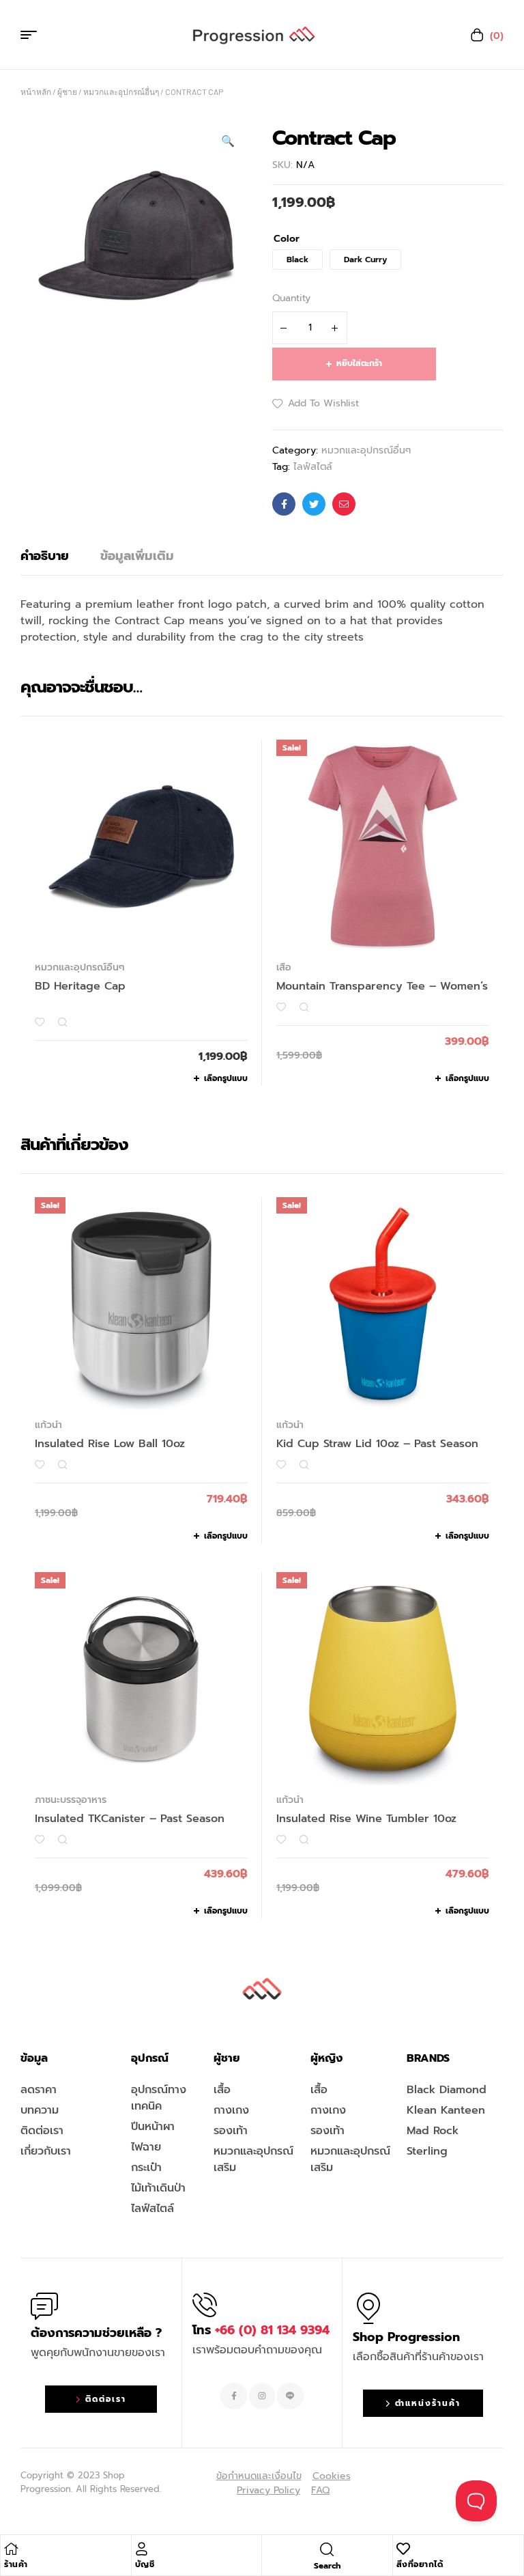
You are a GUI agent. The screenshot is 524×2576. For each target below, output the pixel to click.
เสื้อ (284, 967)
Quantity (291, 298)
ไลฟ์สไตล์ (313, 467)
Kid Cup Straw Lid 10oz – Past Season (377, 1444)
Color (287, 239)
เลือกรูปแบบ (226, 1078)
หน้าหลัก (36, 92)
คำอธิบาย (45, 556)
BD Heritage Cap (80, 986)
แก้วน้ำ (48, 1425)
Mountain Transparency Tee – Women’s (382, 986)
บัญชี (145, 2564)
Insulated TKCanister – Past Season (130, 1819)
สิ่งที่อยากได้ (420, 2564)
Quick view (62, 1022)
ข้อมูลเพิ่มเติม (137, 556)
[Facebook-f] (233, 2396)
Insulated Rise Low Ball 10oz (110, 1444)
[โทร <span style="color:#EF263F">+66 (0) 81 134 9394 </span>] (205, 2305)
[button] (228, 141)
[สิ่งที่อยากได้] (403, 2549)
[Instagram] (262, 2396)
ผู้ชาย (67, 92)
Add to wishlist (323, 403)
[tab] (45, 556)
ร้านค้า (16, 2564)
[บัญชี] (142, 2549)
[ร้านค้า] (11, 2549)
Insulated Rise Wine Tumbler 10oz (366, 1819)
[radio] (297, 260)
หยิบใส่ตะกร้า (359, 363)
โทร (261, 2330)
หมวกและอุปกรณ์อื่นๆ (121, 92)
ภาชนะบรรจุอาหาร (71, 1800)
